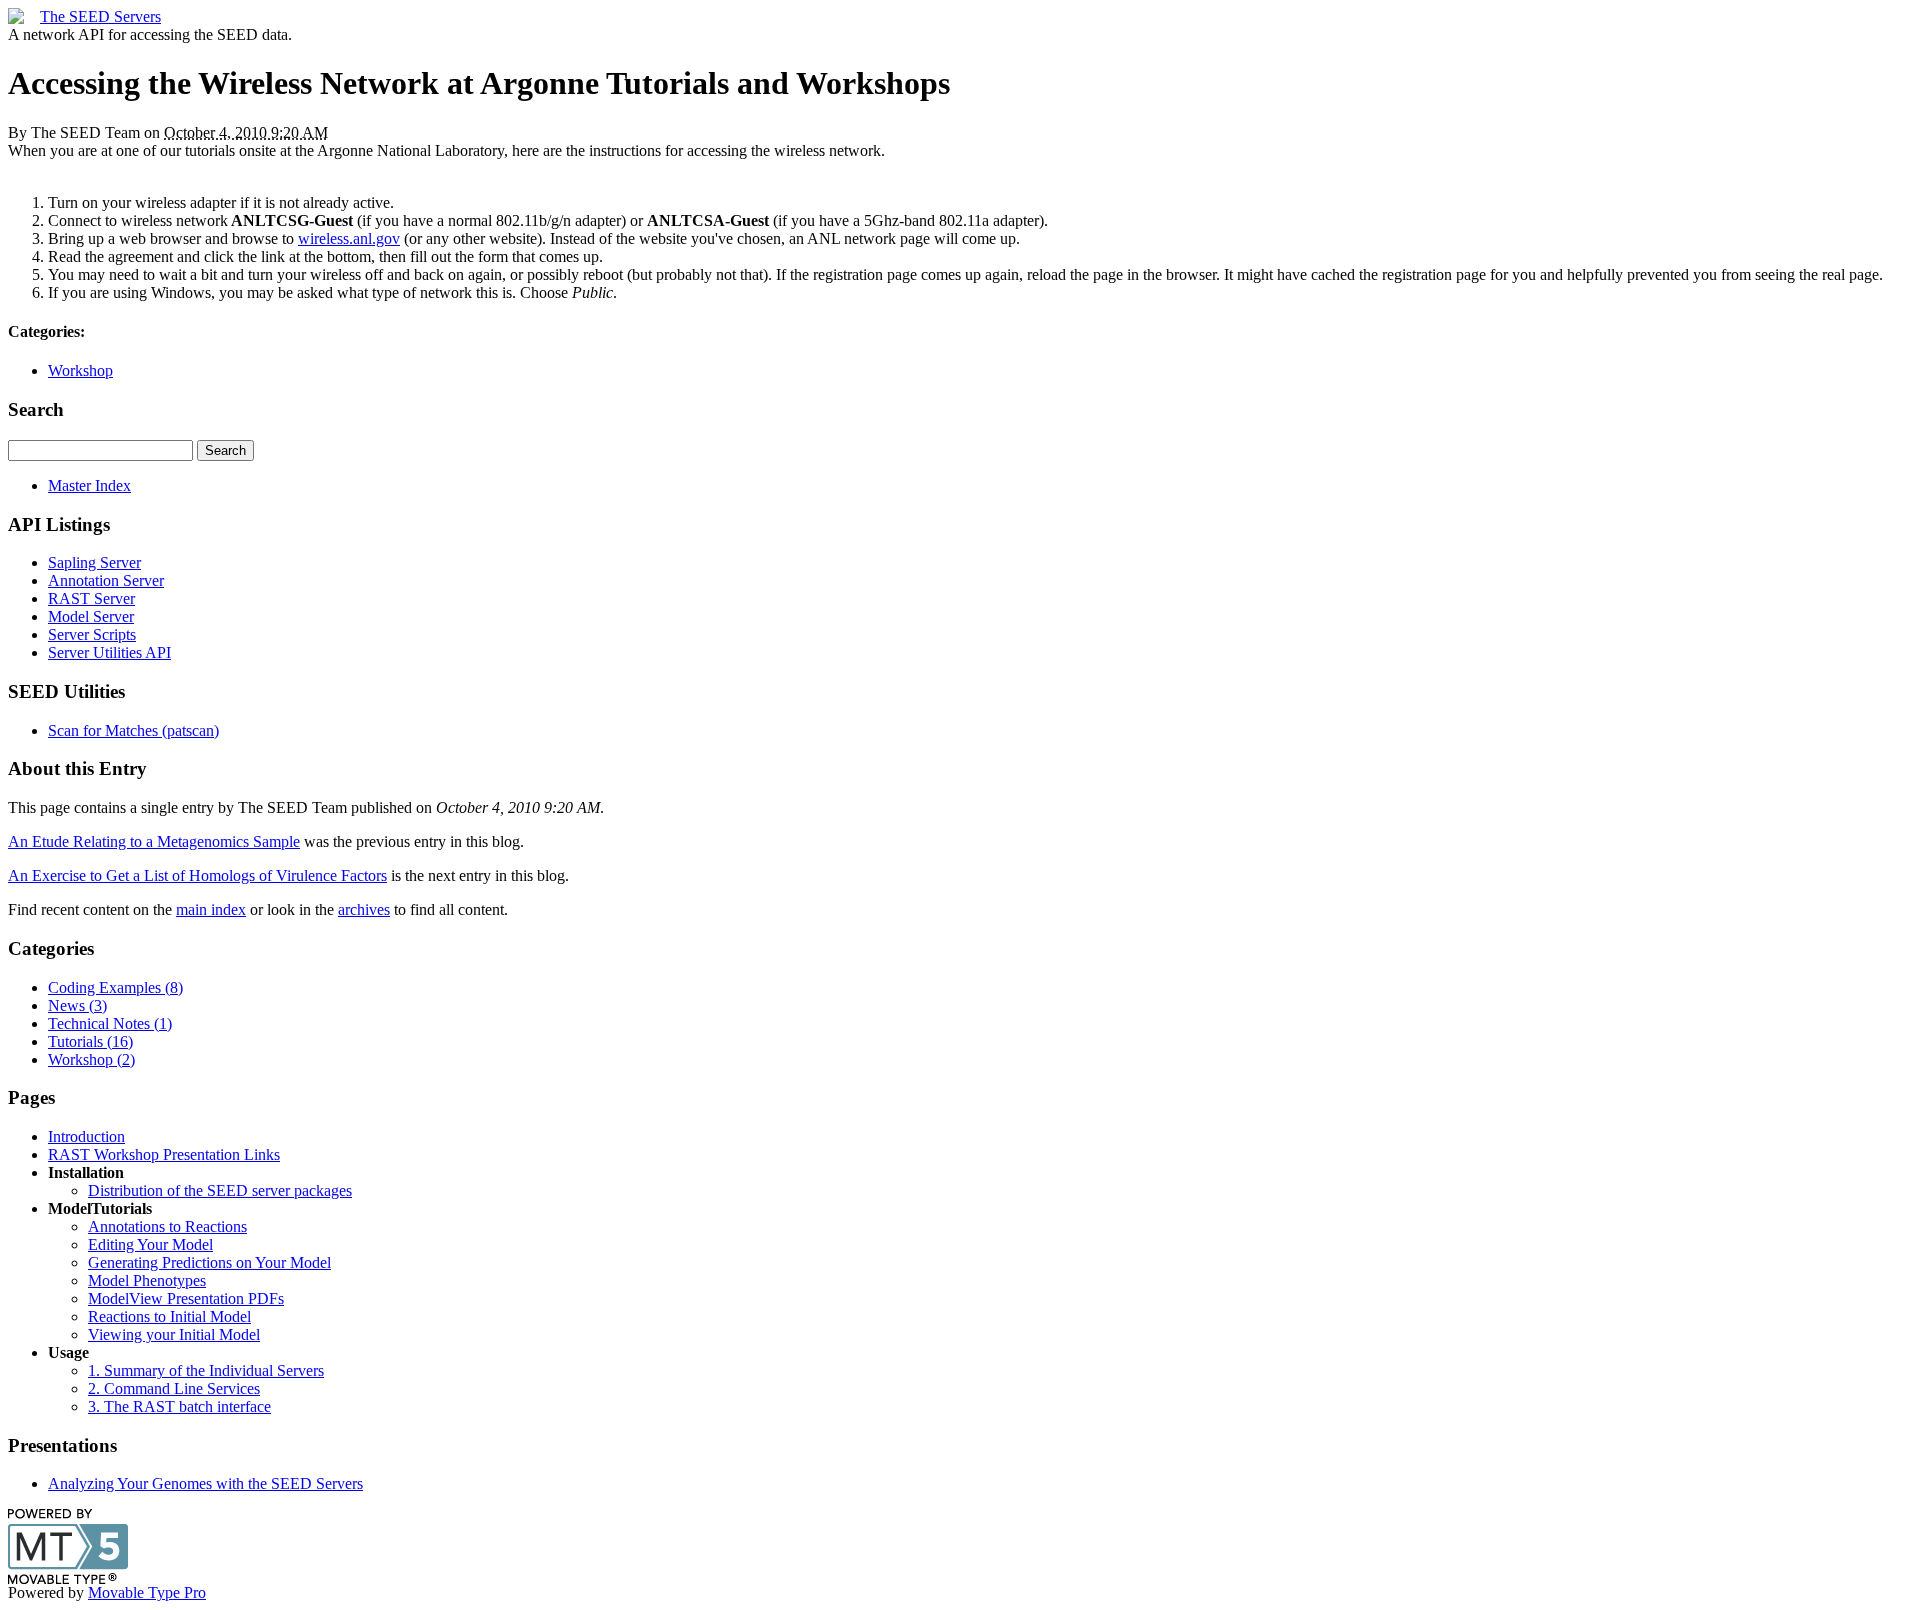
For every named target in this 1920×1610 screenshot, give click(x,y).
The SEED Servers (100, 16)
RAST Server (91, 598)
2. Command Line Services (174, 1388)
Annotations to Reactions (167, 1226)
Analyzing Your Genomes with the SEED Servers (205, 1483)
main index (211, 909)
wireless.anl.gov (349, 238)
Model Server (91, 616)
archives (364, 909)
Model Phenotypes (147, 1280)
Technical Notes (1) (110, 1023)
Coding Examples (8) (115, 987)
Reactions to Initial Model (169, 1316)
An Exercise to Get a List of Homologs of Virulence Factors (197, 875)
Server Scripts (92, 634)
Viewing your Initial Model (174, 1334)
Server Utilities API (109, 652)
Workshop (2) (91, 1059)
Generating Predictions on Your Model (209, 1262)
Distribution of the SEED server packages (220, 1190)
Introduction (86, 1136)
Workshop (80, 370)
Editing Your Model (150, 1244)
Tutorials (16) (90, 1041)
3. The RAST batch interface (179, 1406)
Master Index (89, 485)
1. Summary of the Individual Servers (206, 1370)
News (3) (77, 1005)
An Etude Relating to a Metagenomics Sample (154, 841)
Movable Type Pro (147, 1592)
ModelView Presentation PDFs (186, 1298)
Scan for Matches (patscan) (133, 730)
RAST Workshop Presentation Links (164, 1154)
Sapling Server (94, 562)
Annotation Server (106, 580)
